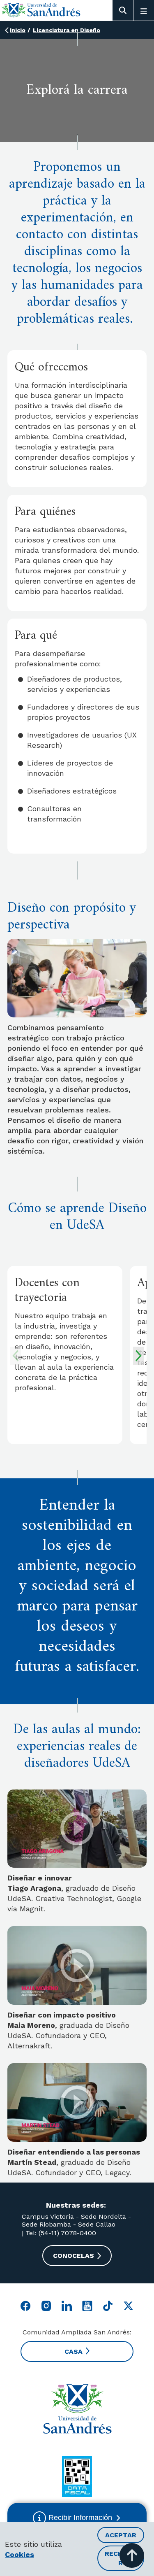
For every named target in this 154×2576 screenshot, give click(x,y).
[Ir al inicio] (41, 10)
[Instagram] (46, 2306)
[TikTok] (108, 2306)
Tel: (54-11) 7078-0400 (60, 2233)
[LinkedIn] (67, 2306)
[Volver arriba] (132, 2555)
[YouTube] (87, 2306)
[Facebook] (26, 2306)
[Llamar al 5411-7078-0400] (77, 2476)
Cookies (20, 2554)
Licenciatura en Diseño (67, 30)
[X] (128, 2306)
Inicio (18, 30)
